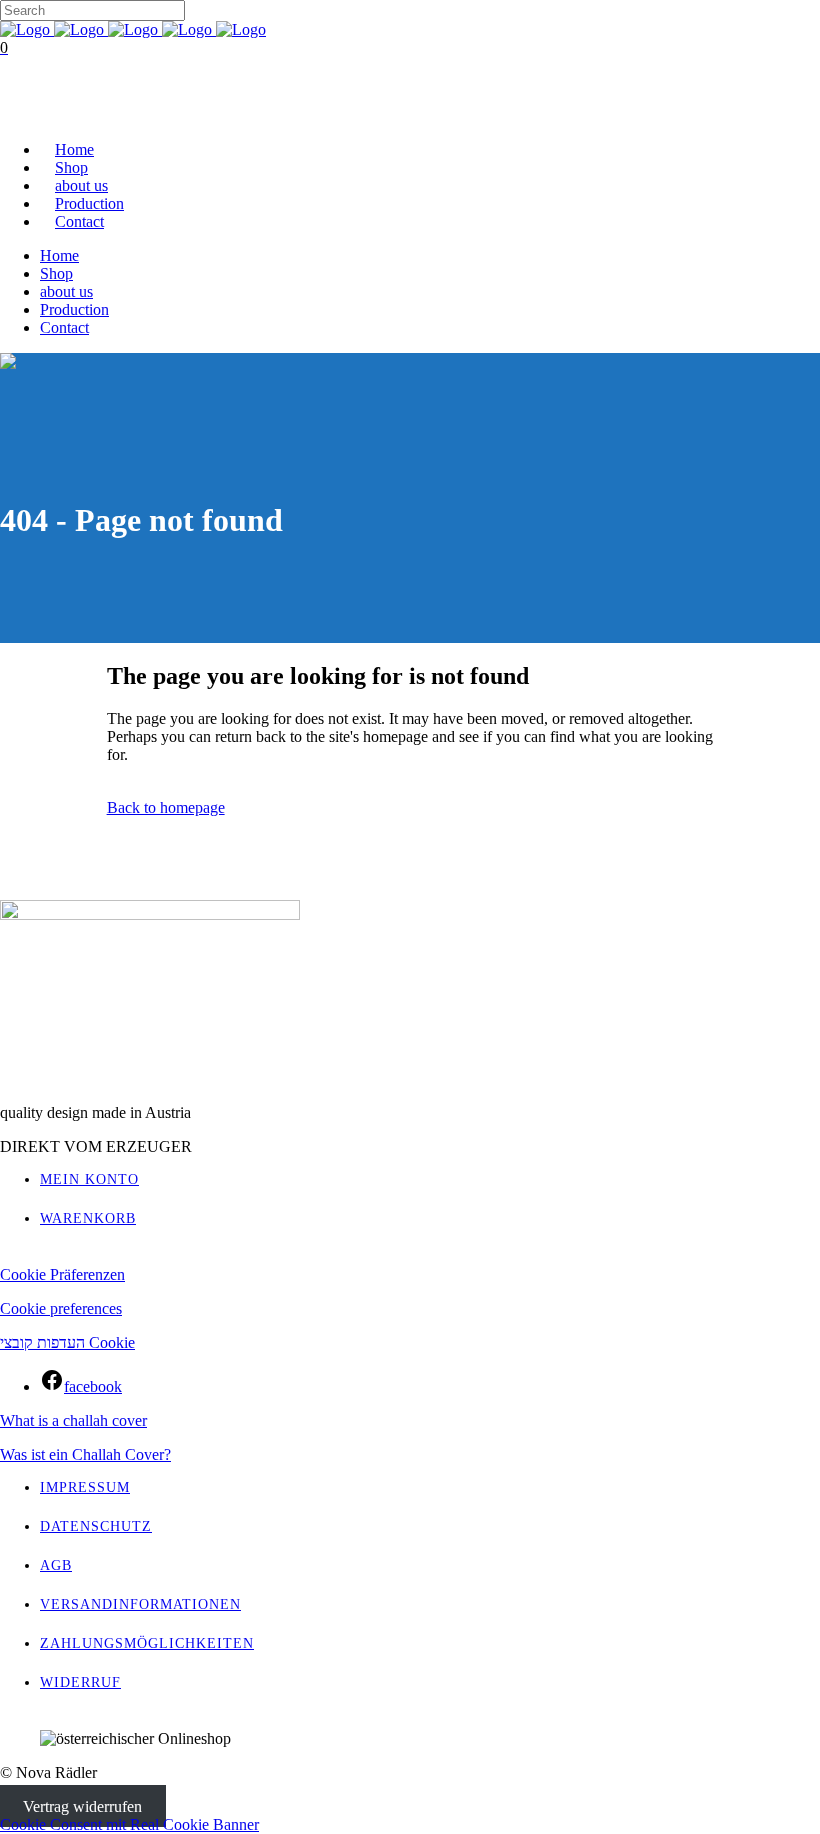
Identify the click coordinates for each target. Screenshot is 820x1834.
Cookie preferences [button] (61, 1308)
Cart (15, 115)
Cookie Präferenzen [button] (62, 1274)
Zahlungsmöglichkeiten (147, 1643)
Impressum (85, 1487)
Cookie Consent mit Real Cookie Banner (129, 1824)
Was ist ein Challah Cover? (85, 1454)
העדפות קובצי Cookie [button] (67, 1342)
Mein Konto (89, 1179)
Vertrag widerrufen (82, 1806)
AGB (56, 1565)
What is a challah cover (73, 1420)
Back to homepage (166, 807)
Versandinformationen (140, 1604)
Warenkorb (88, 1218)
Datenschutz (96, 1526)
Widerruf (80, 1682)
